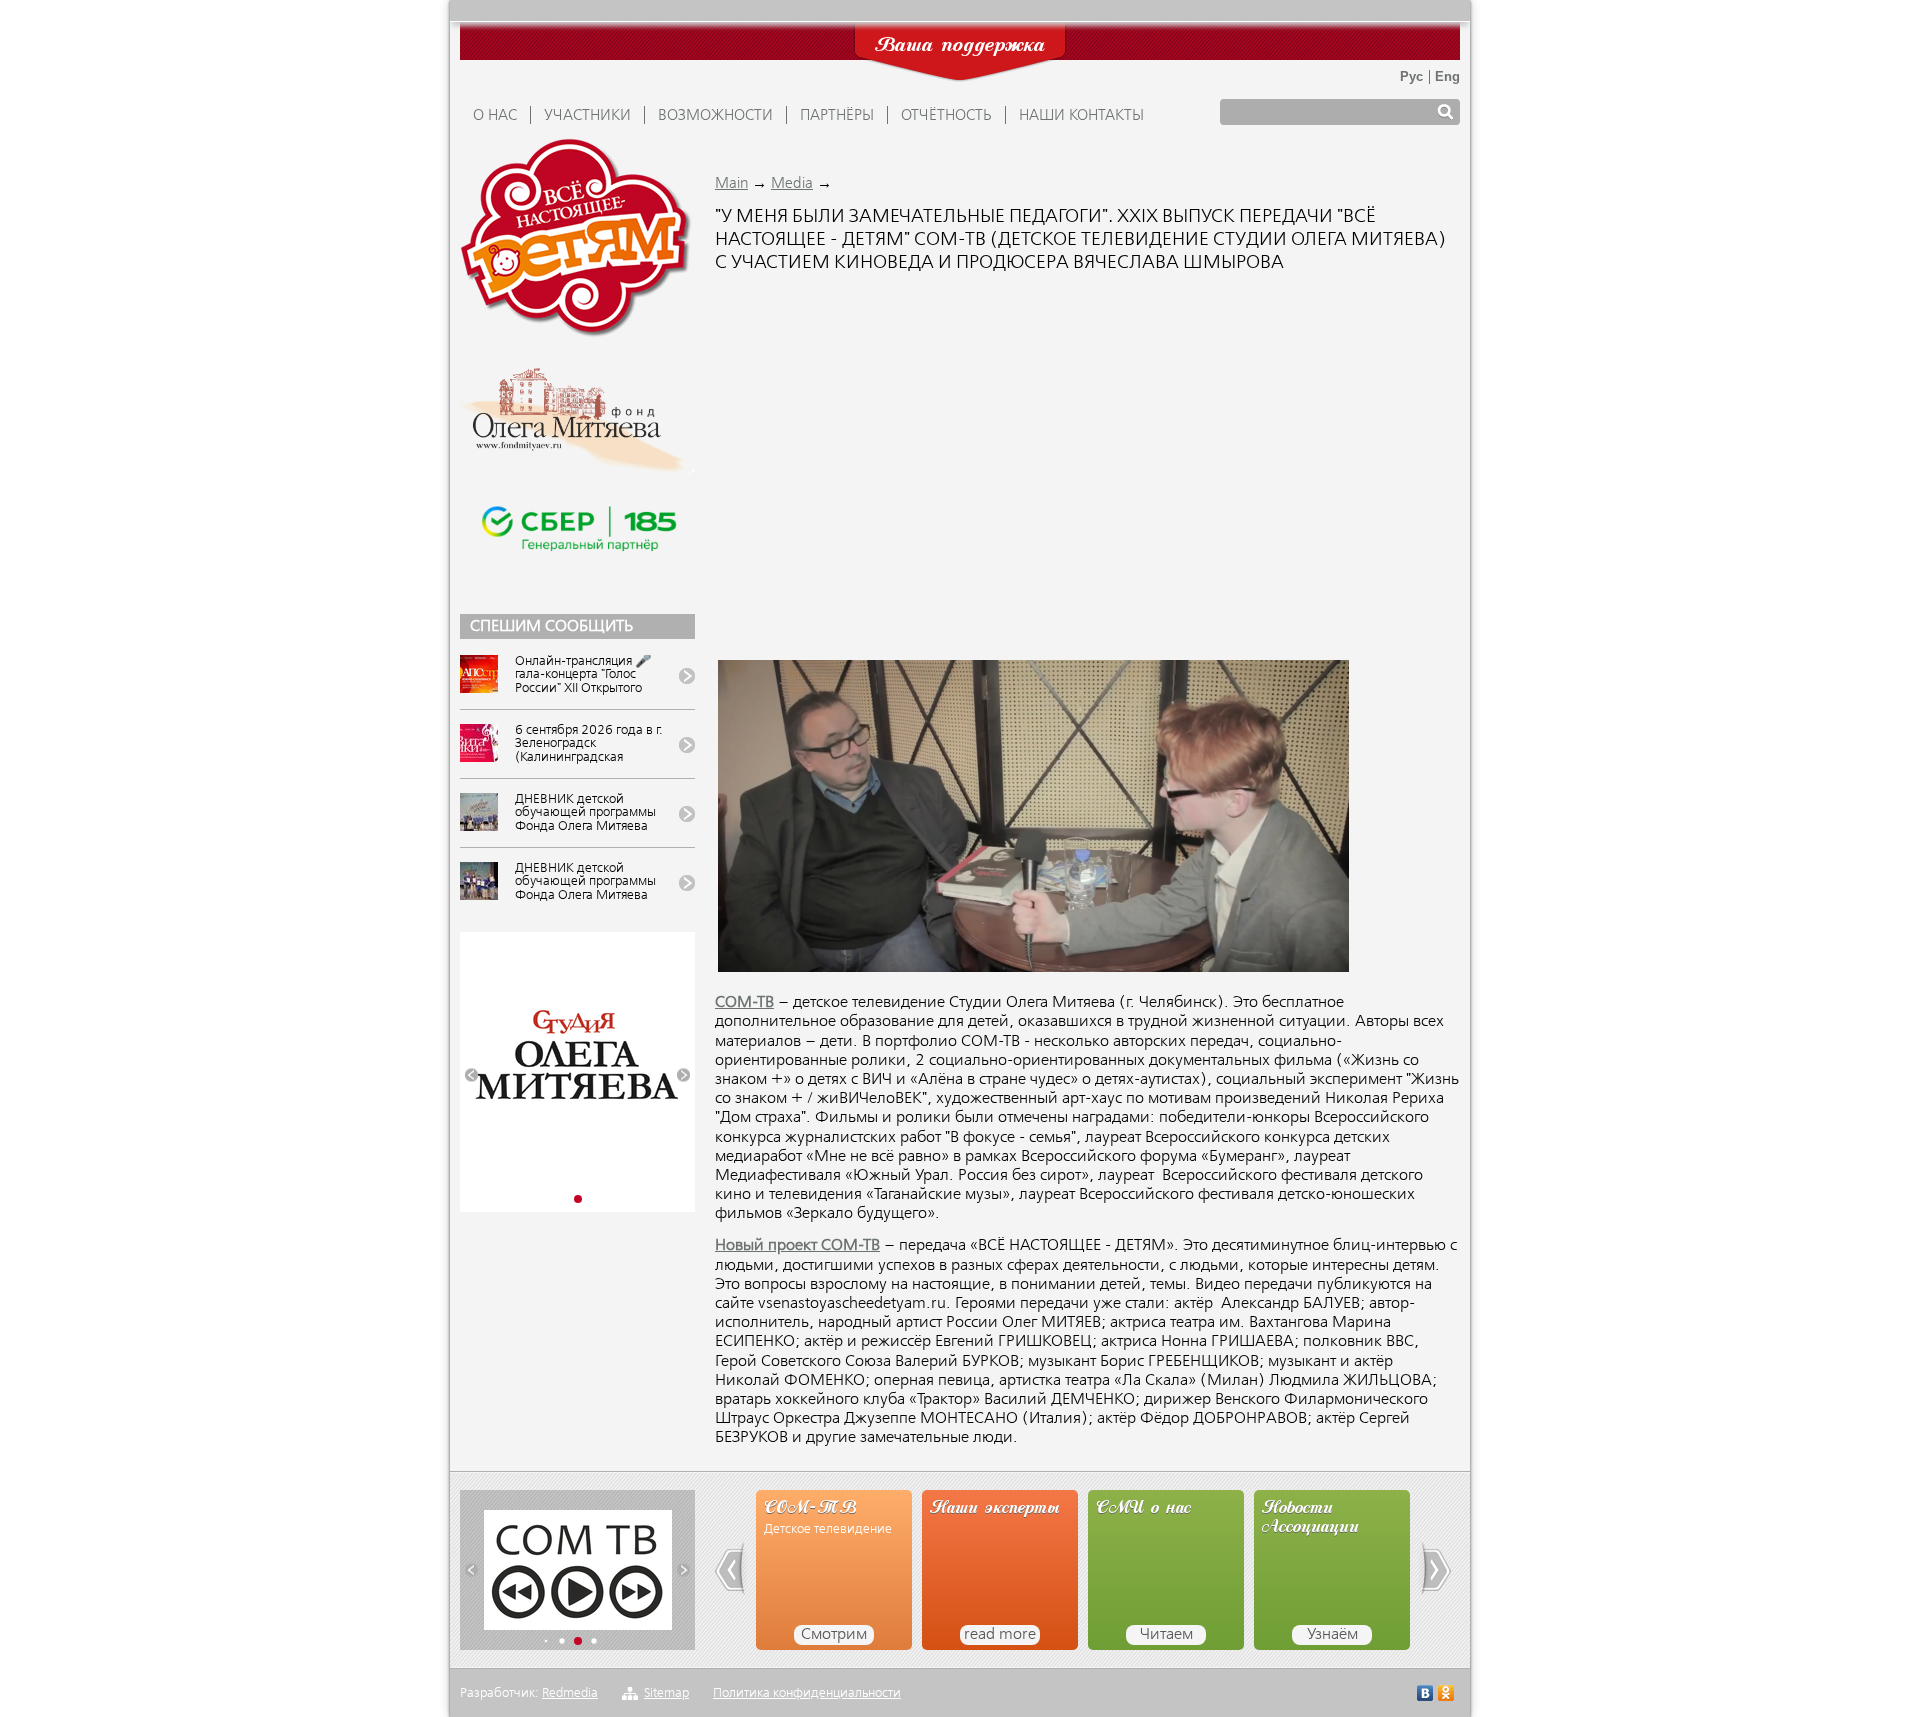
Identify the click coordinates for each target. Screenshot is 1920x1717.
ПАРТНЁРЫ (837, 116)
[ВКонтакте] (1425, 1695)
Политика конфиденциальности (807, 1693)
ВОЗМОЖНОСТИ (715, 116)
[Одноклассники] (1446, 1695)
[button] (471, 1075)
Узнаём (1332, 1635)
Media (792, 184)
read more (1000, 1635)
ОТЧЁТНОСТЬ (946, 116)
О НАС (495, 116)
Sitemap (666, 1693)
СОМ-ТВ (744, 1003)
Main (731, 184)
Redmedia (570, 1693)
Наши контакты (1081, 116)
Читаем (1166, 1635)
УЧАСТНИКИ (587, 116)
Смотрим (834, 1635)
